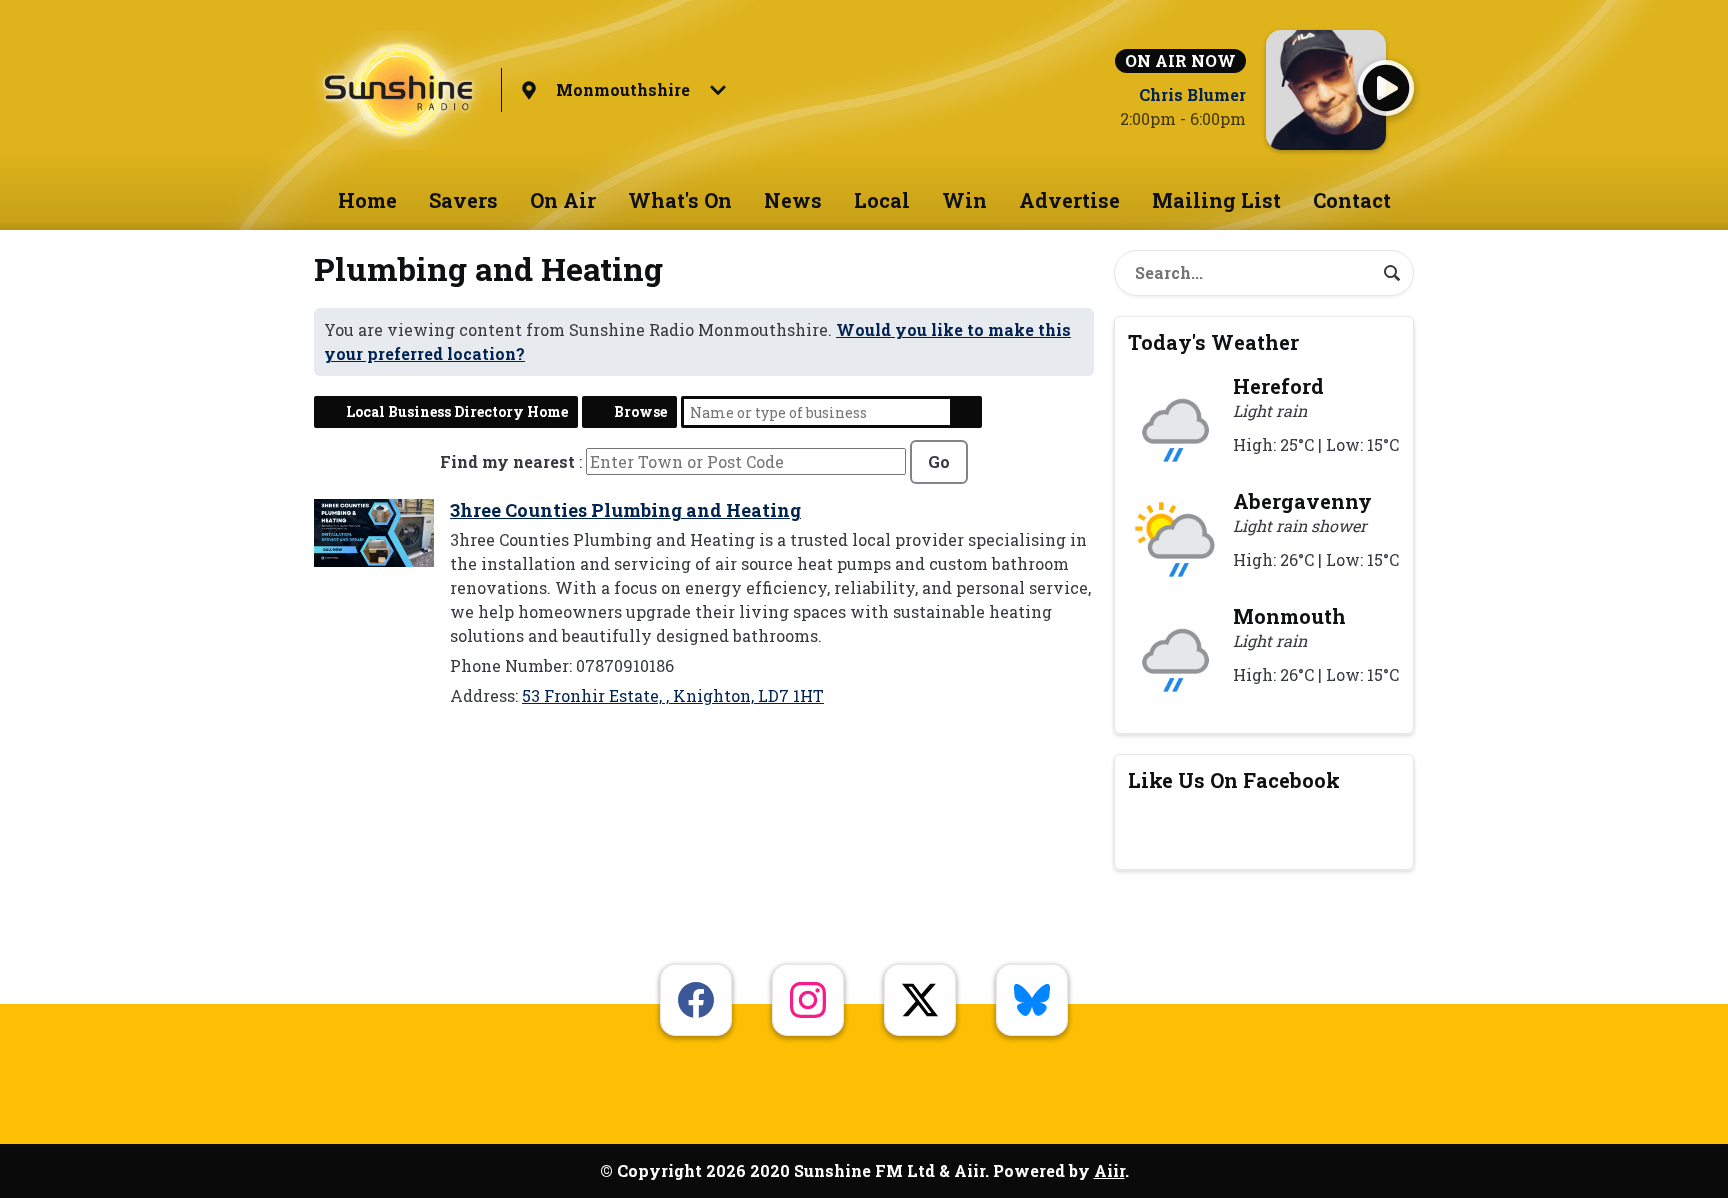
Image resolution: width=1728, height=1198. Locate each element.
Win (964, 200)
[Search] (1392, 273)
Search (966, 412)
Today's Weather (1213, 342)
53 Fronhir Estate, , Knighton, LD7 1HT (673, 695)
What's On (680, 200)
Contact (1352, 200)
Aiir (1109, 1170)
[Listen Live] (1386, 88)
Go (939, 461)
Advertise (1069, 200)
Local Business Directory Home (457, 411)
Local (882, 200)
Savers (463, 200)
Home (367, 200)
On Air (563, 200)
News (793, 200)
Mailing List (1216, 200)
